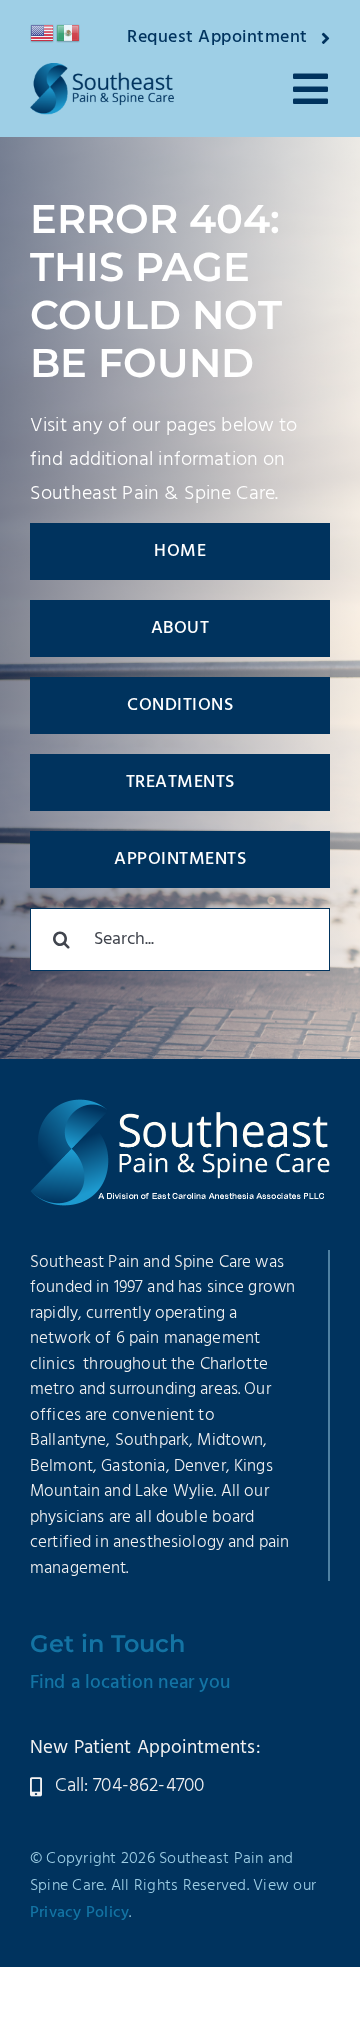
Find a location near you (130, 1683)
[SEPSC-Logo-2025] (102, 73)
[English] (43, 33)
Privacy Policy (80, 1913)
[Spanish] (69, 33)
